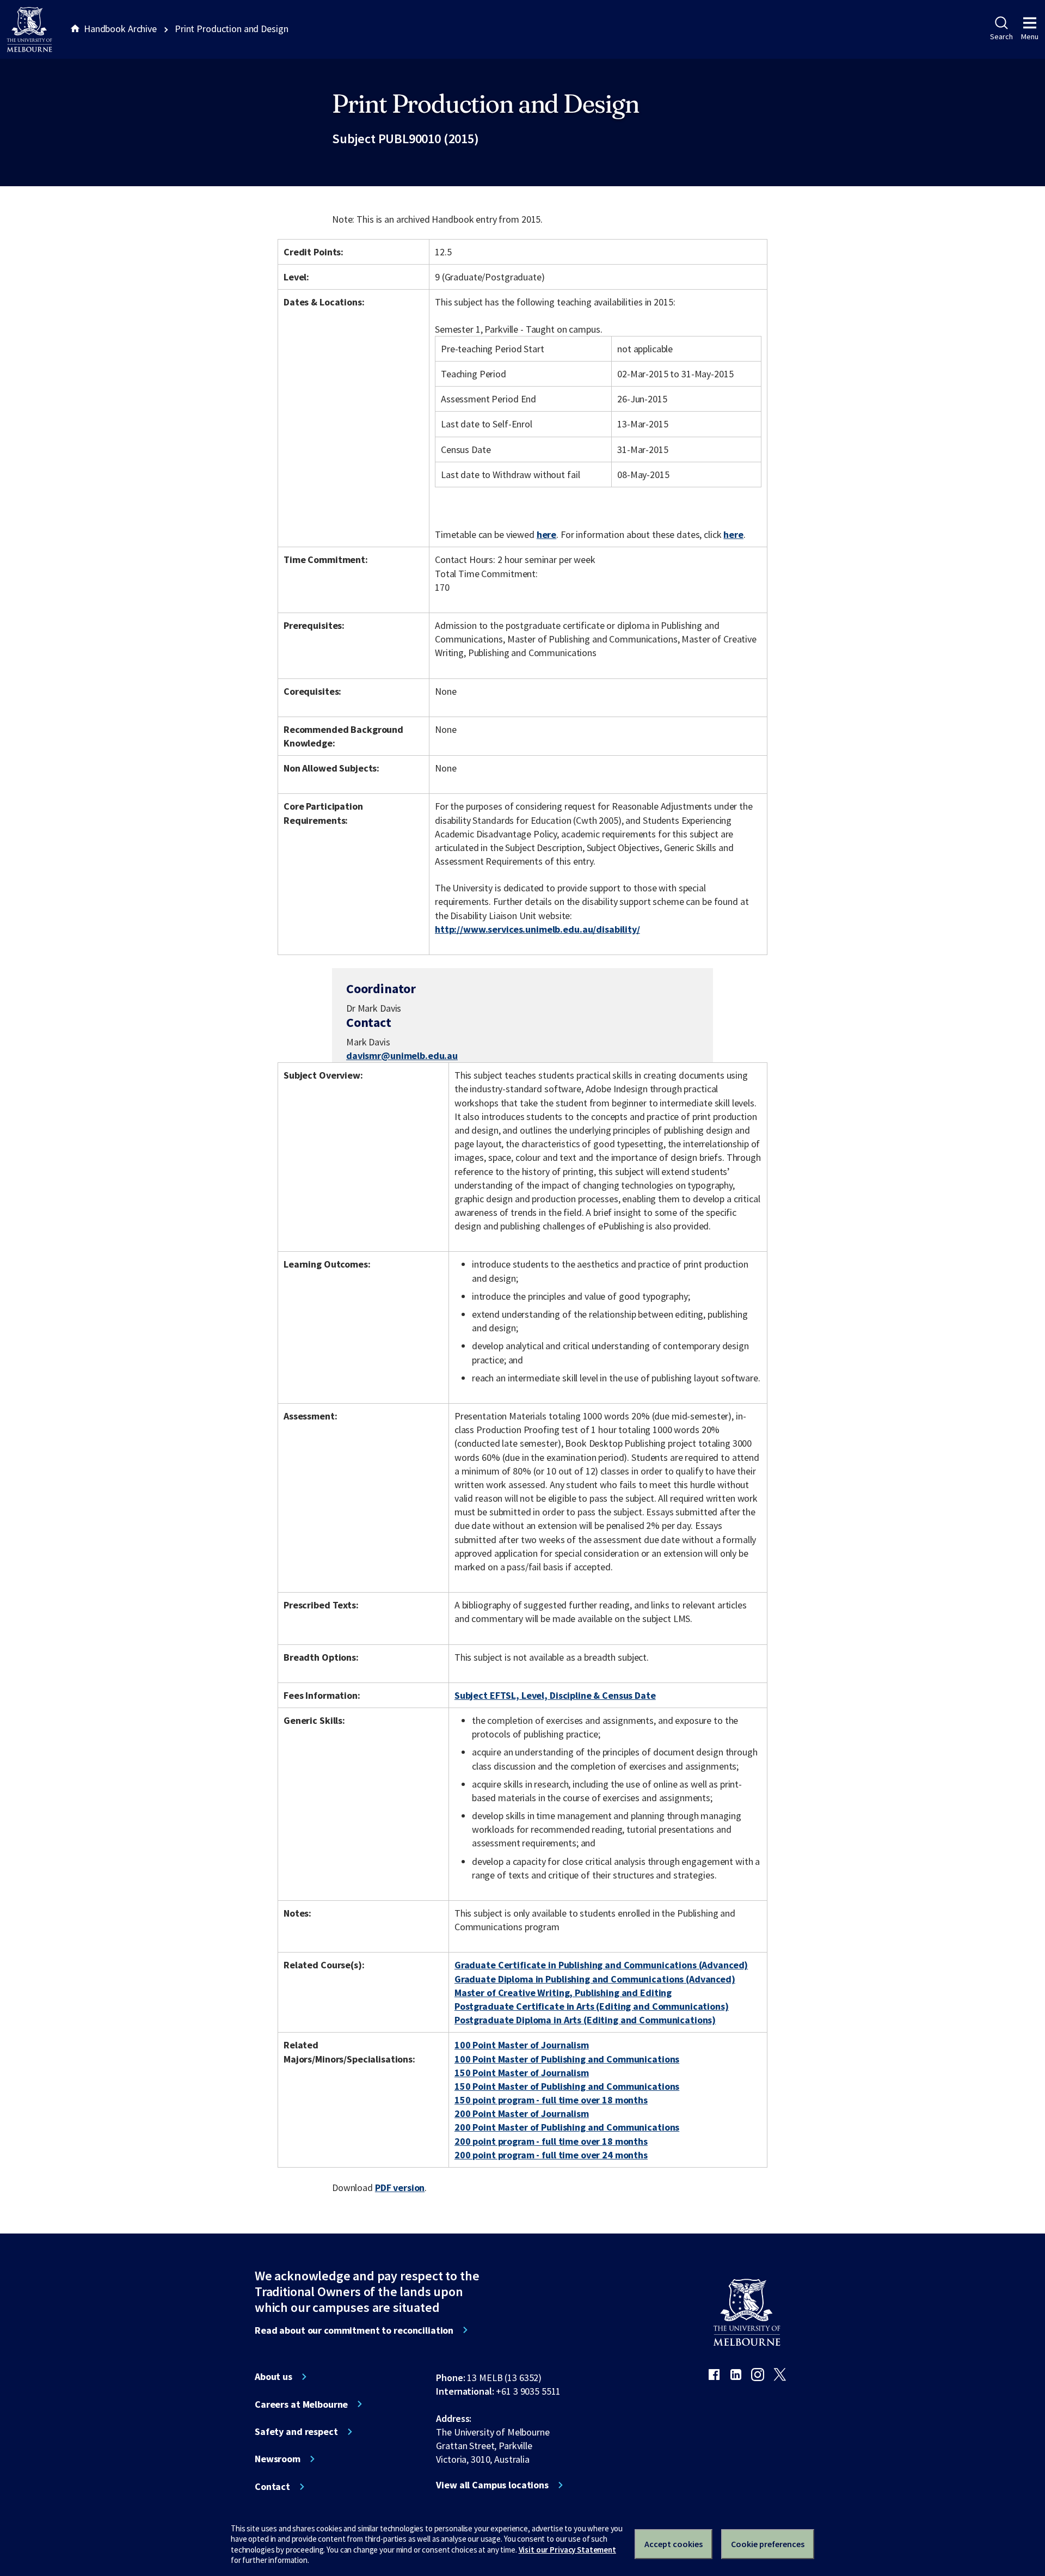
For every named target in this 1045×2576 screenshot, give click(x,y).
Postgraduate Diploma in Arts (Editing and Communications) (585, 2020)
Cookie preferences (768, 2544)
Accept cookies (674, 2544)
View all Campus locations (492, 2485)
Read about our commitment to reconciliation (354, 2330)
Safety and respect (296, 2432)
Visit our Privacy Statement (567, 2550)
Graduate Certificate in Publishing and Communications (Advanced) (601, 1965)
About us (273, 2377)
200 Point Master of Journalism (522, 2113)
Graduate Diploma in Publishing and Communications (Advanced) (595, 1979)
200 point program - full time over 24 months (551, 2155)
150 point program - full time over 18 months (551, 2100)
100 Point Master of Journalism (522, 2045)
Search (1001, 36)
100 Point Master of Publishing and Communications (567, 2059)
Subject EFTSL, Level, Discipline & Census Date (555, 1695)
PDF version (400, 2188)
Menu (1030, 36)
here (546, 534)
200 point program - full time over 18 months (551, 2141)
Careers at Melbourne (301, 2404)
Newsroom (278, 2459)
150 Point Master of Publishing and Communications (567, 2086)
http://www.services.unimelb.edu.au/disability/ (537, 929)
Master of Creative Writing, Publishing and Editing (563, 1993)
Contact (272, 2487)
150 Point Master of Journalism (522, 2073)
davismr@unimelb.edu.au (402, 1056)
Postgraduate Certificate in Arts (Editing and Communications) (592, 2006)
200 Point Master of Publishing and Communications (567, 2127)
